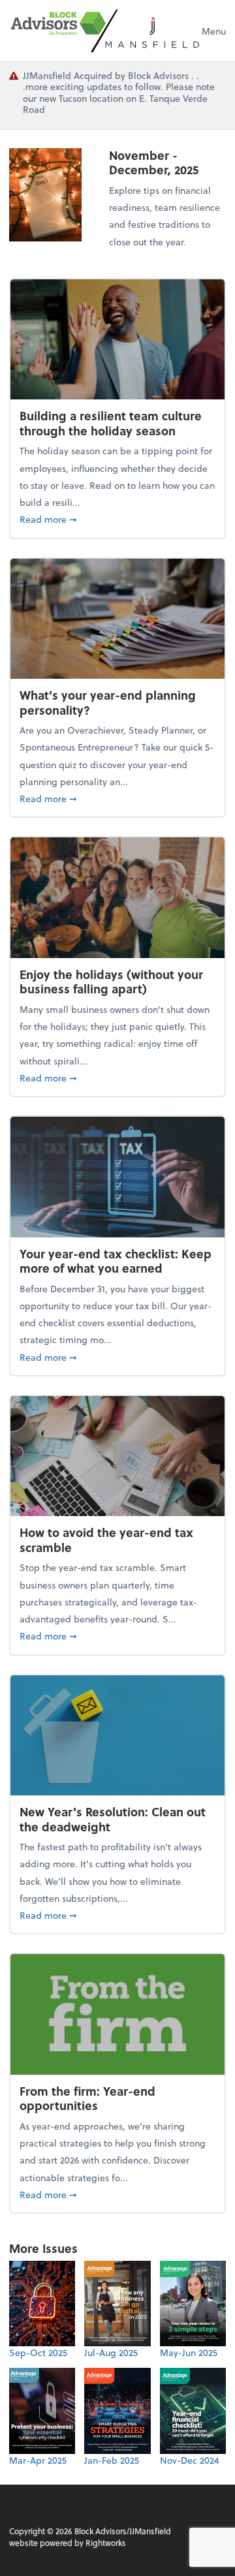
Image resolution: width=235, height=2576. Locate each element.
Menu (214, 31)
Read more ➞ (117, 519)
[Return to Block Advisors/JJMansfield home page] (105, 31)
